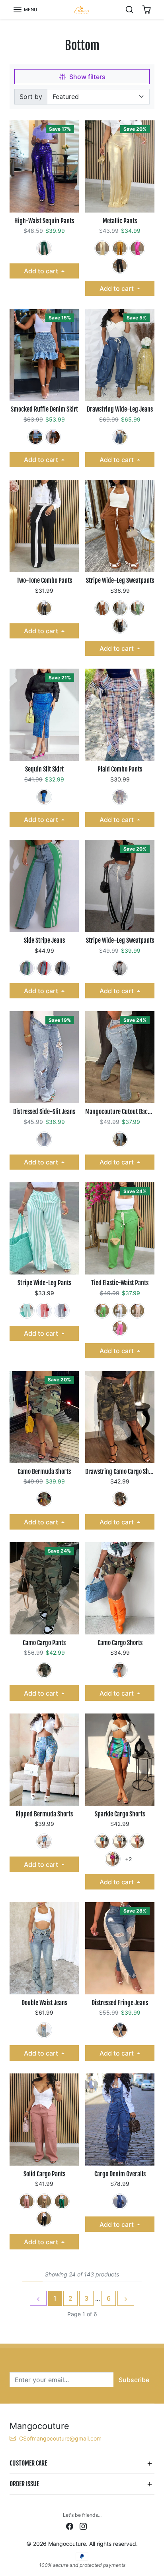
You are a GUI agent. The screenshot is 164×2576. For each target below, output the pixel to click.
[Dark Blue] (120, 2030)
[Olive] (120, 1499)
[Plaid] (120, 797)
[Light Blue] (44, 1139)
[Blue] (35, 437)
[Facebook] (70, 2526)
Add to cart (42, 271)
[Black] (120, 266)
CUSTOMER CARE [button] (28, 2463)
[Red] (44, 968)
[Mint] (27, 1311)
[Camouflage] (44, 1499)
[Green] (44, 248)
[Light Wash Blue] (120, 1139)
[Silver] (120, 1841)
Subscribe (134, 2380)
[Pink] (137, 1841)
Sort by (31, 97)
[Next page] (126, 2298)
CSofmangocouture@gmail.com (60, 2438)
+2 (129, 1859)
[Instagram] (83, 2526)
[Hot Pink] (137, 248)
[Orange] (120, 248)
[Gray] (120, 608)
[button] (25, 10)
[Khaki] (102, 248)
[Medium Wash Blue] (44, 2030)
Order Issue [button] (24, 2484)
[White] (120, 1311)
